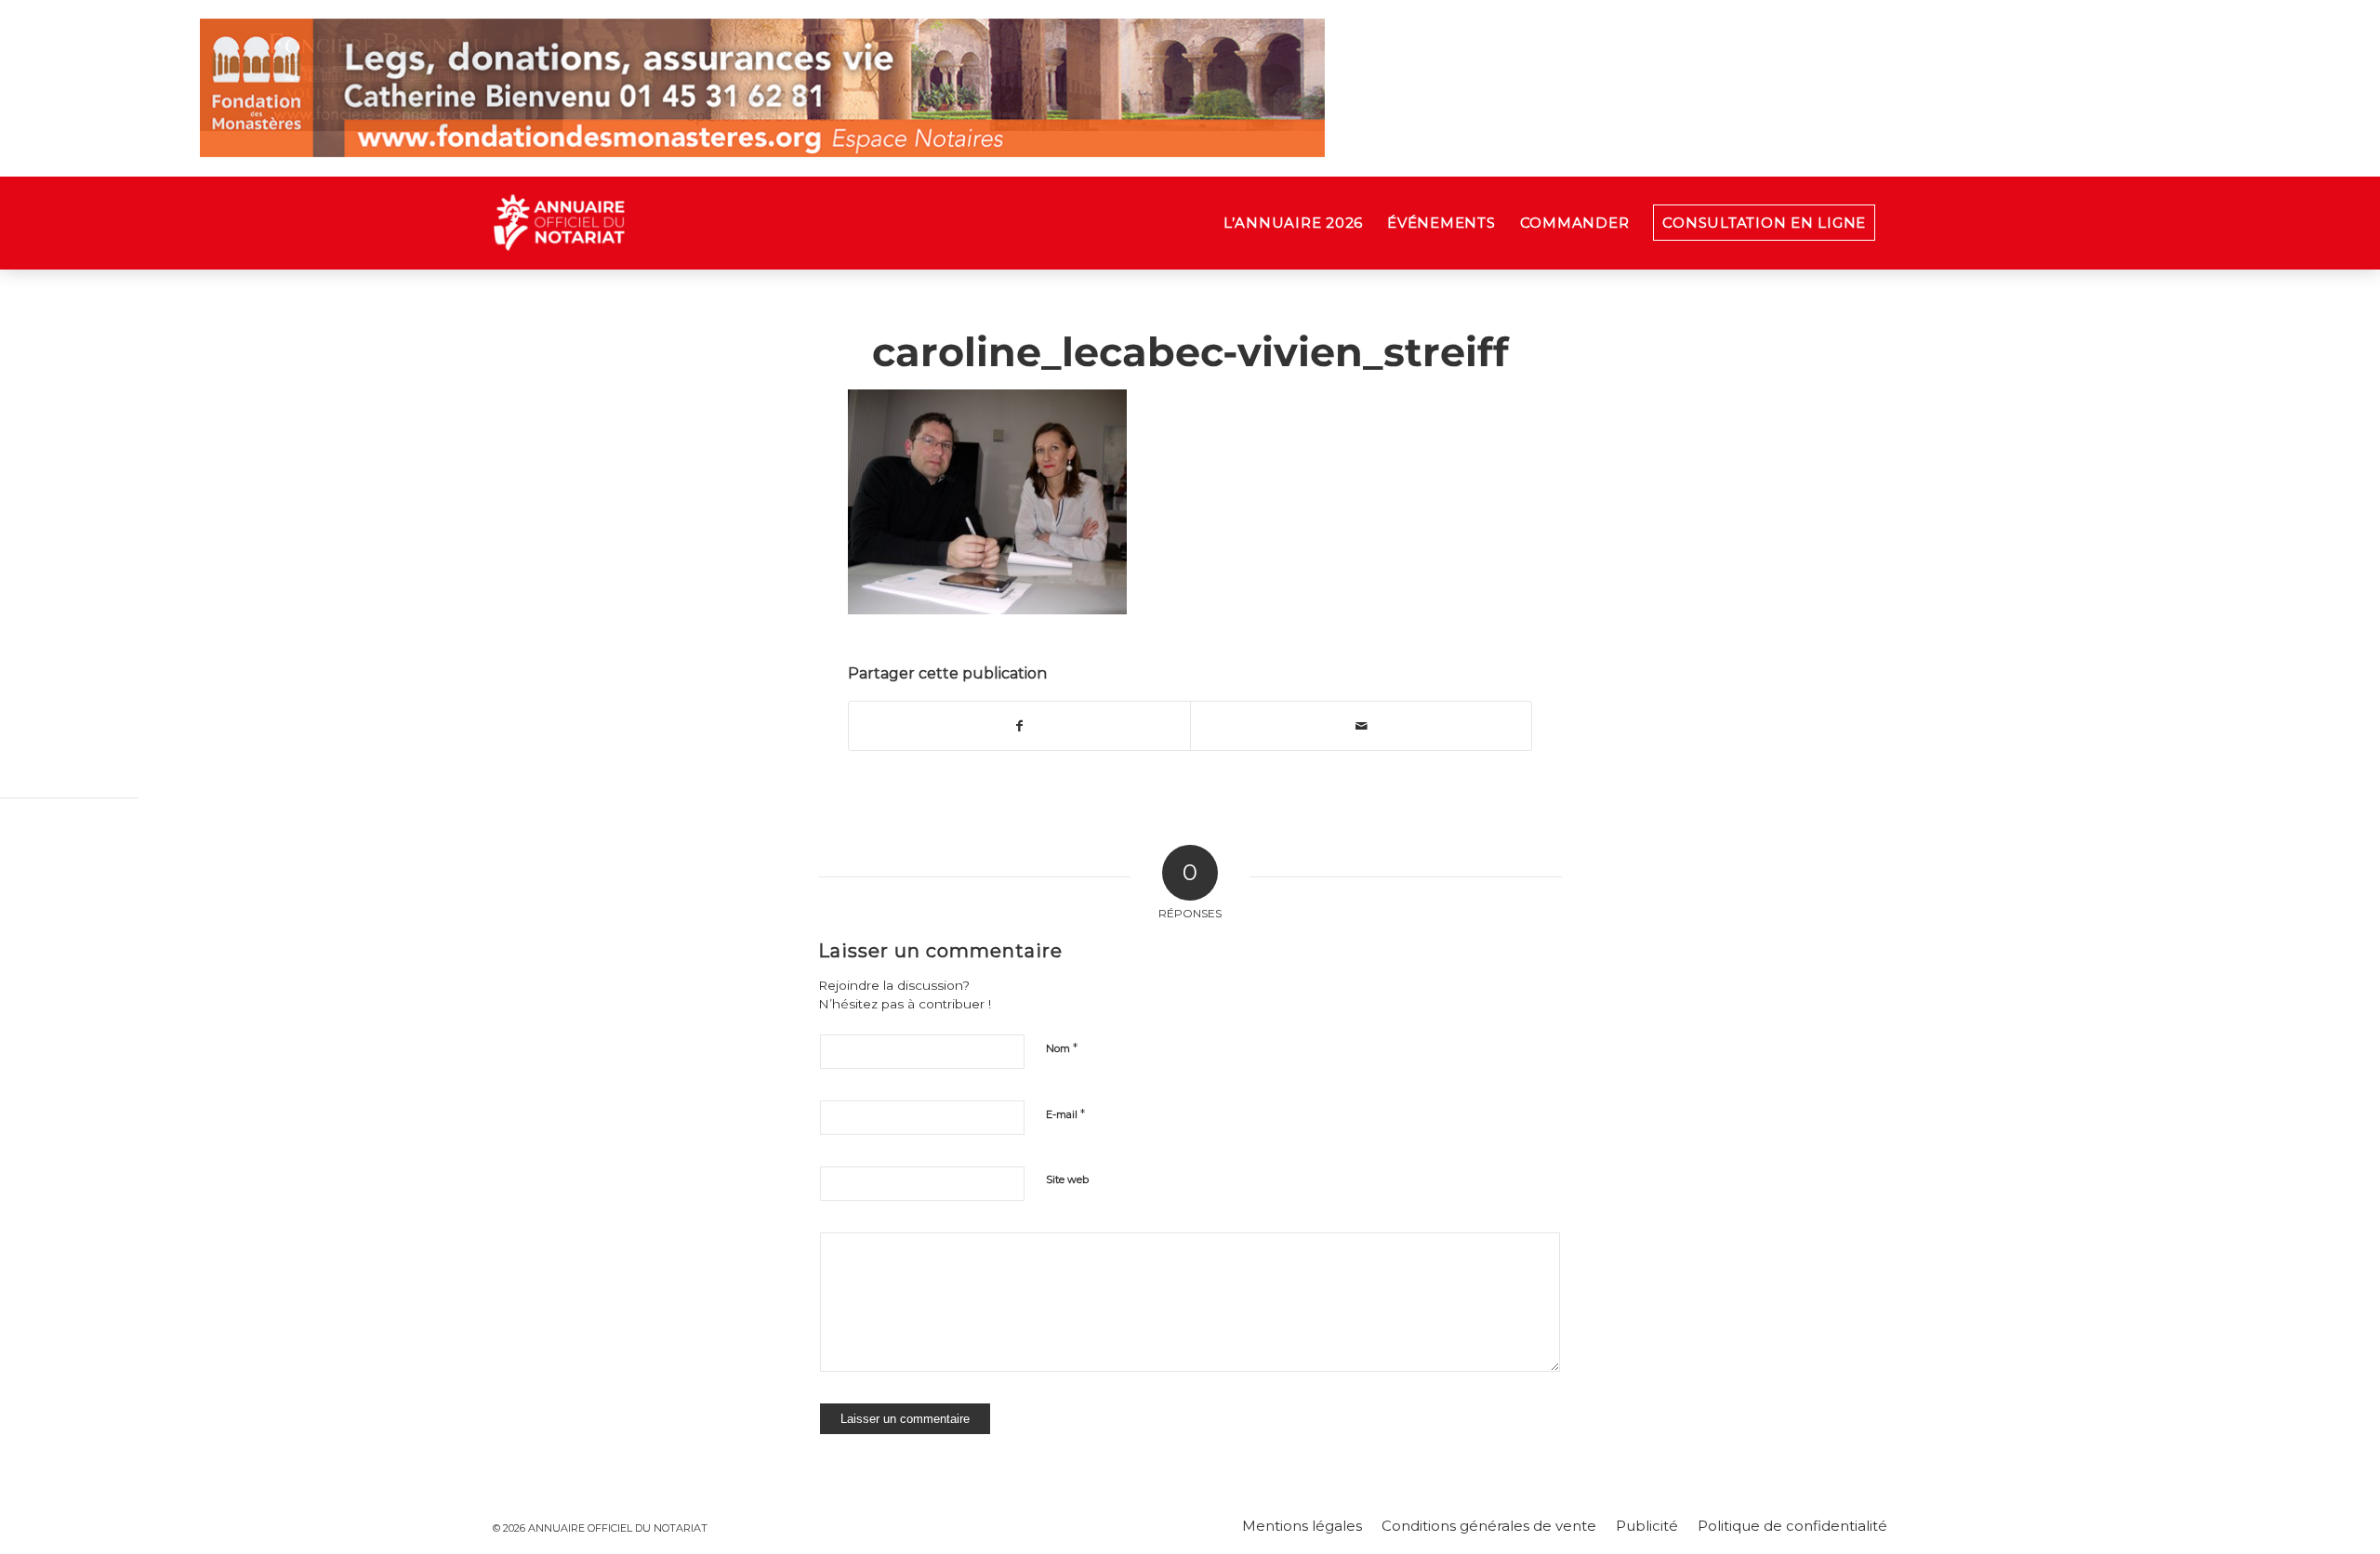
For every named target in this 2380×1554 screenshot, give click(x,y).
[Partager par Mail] (1361, 726)
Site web (1067, 1179)
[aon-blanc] (617, 223)
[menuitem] (1293, 223)
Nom (1062, 1047)
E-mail (1065, 1113)
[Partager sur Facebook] (1019, 726)
